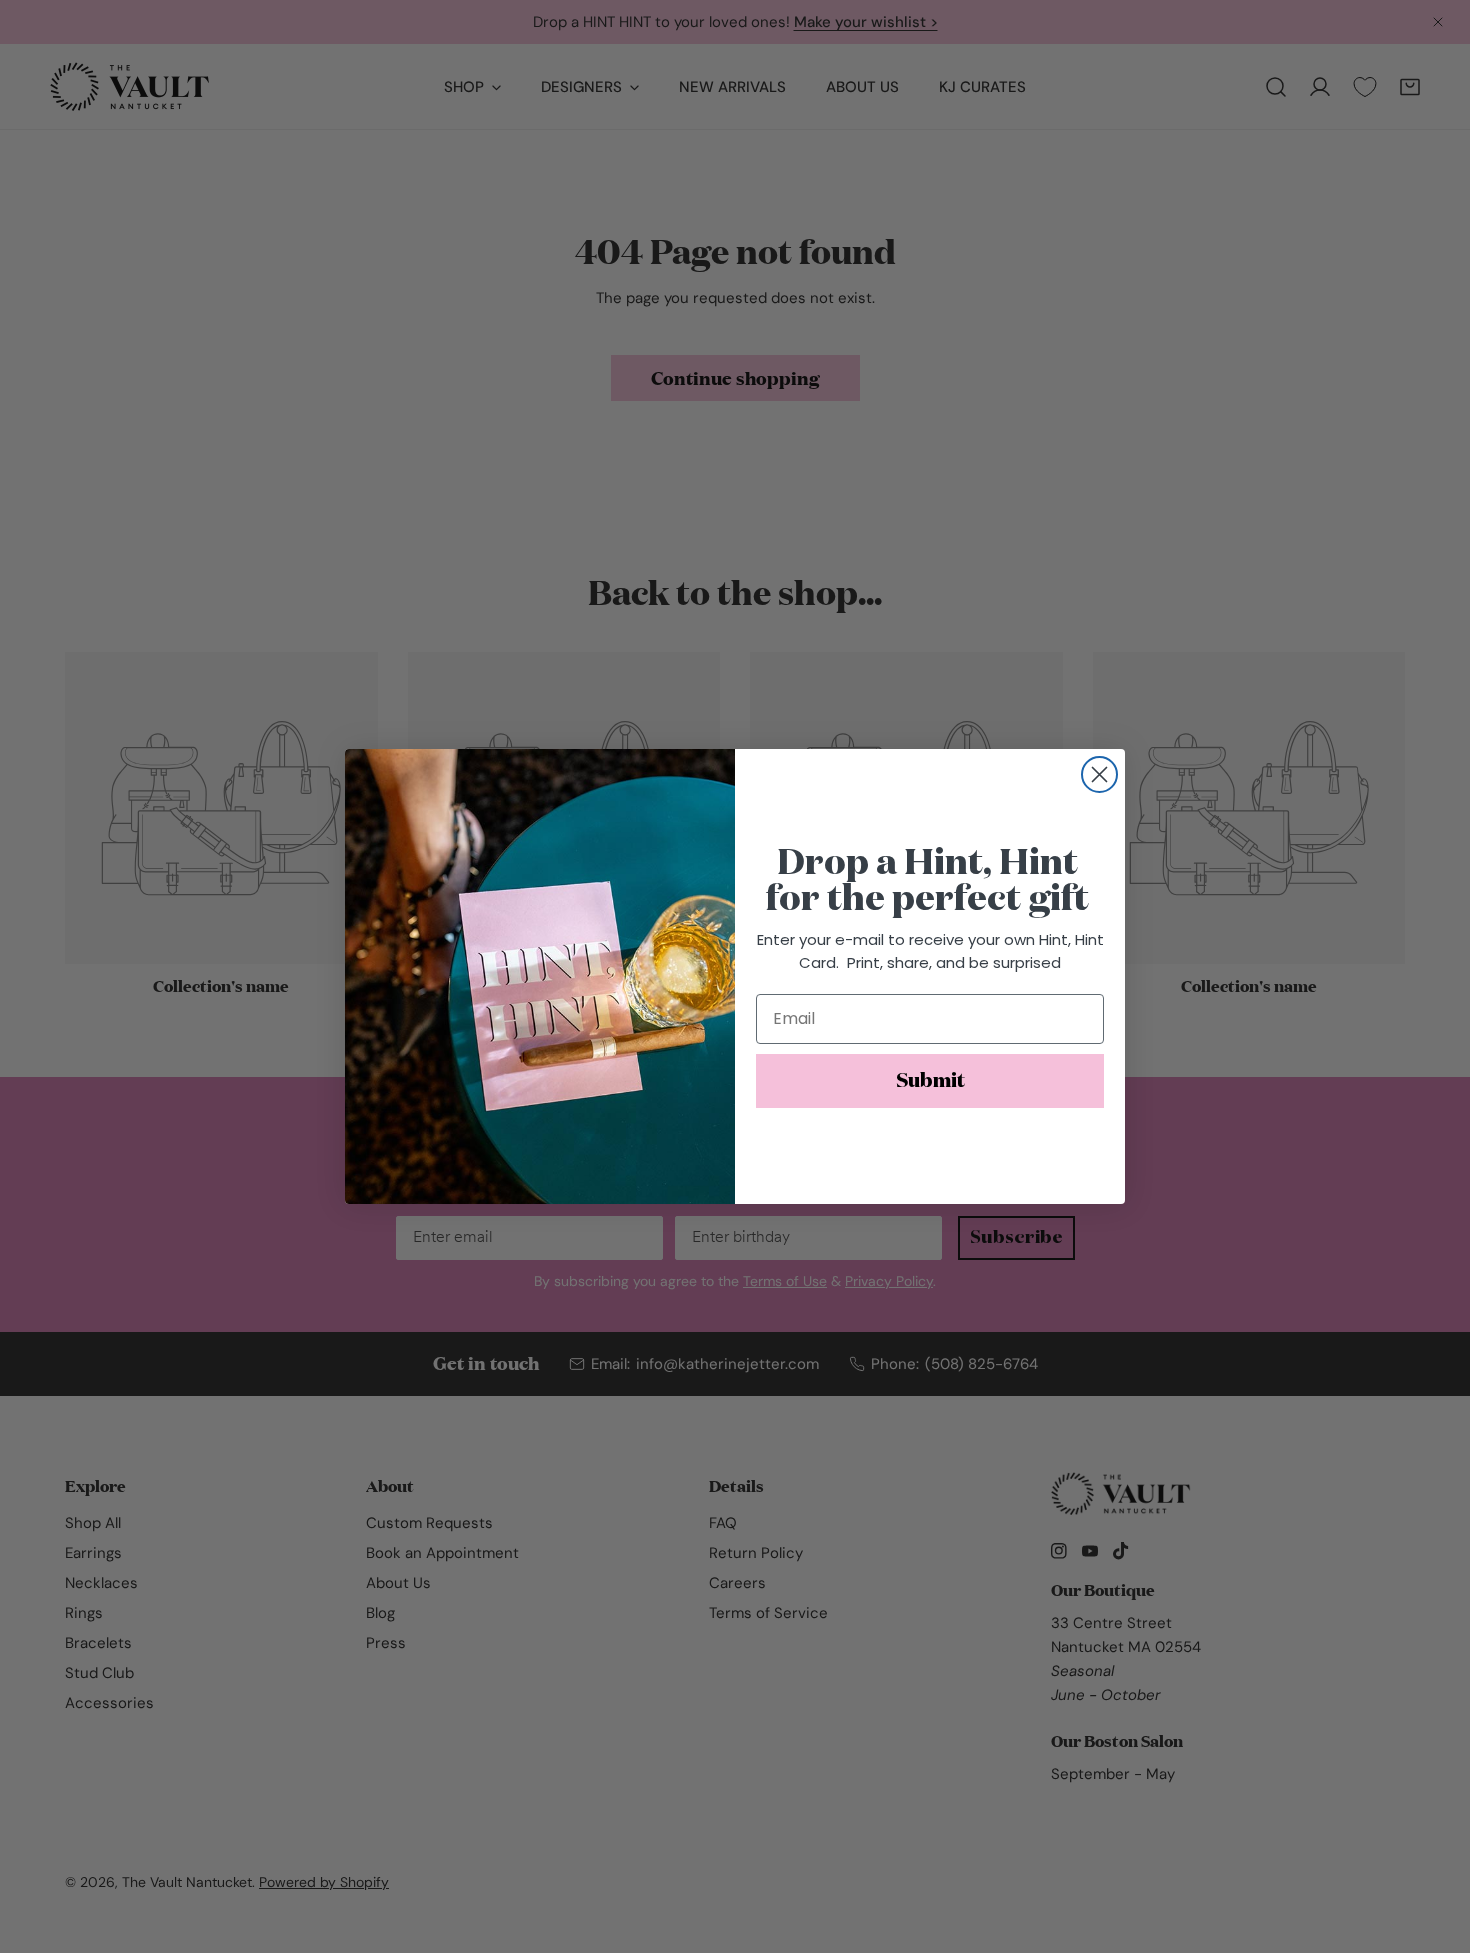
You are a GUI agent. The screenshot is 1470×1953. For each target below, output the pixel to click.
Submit (930, 1081)
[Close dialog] (1099, 774)
